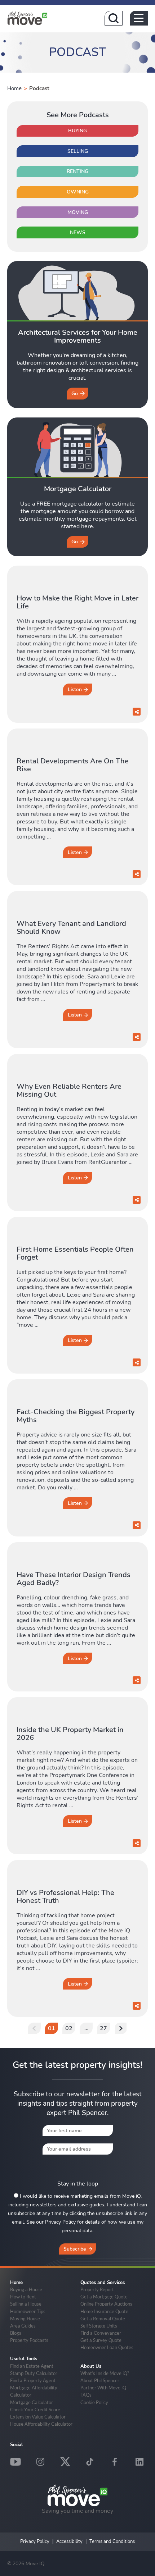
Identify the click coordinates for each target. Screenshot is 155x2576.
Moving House (25, 2319)
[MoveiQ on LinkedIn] (139, 2462)
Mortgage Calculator (32, 2402)
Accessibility (69, 2541)
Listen (75, 689)
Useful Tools (24, 2359)
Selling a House (26, 2304)
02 (69, 2028)
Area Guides (23, 2326)
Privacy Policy (35, 2541)
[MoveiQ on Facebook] (115, 2462)
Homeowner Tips (28, 2311)
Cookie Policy (94, 2402)
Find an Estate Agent (32, 2366)
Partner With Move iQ (103, 2388)
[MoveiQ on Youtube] (15, 2462)
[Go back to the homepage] (27, 18)
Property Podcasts (29, 2340)
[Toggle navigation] (139, 18)
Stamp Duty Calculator (34, 2373)
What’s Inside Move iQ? (105, 2373)
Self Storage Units (99, 2326)
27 (103, 2028)
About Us (91, 2366)
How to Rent (23, 2297)
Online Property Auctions (106, 2304)
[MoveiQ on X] (65, 2462)
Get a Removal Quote (103, 2319)
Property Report (97, 2289)
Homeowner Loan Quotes (107, 2347)
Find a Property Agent (33, 2380)
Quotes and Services (103, 2283)
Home (14, 88)
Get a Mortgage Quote (104, 2297)
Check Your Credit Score (35, 2410)
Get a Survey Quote (101, 2340)
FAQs (86, 2395)
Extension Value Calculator (38, 2417)
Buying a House (26, 2289)
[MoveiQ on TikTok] (90, 2462)
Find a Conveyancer (101, 2333)
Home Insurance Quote (104, 2311)
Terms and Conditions (112, 2541)
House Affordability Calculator (41, 2424)
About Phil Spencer (100, 2380)
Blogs (16, 2333)
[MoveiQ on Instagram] (40, 2462)
